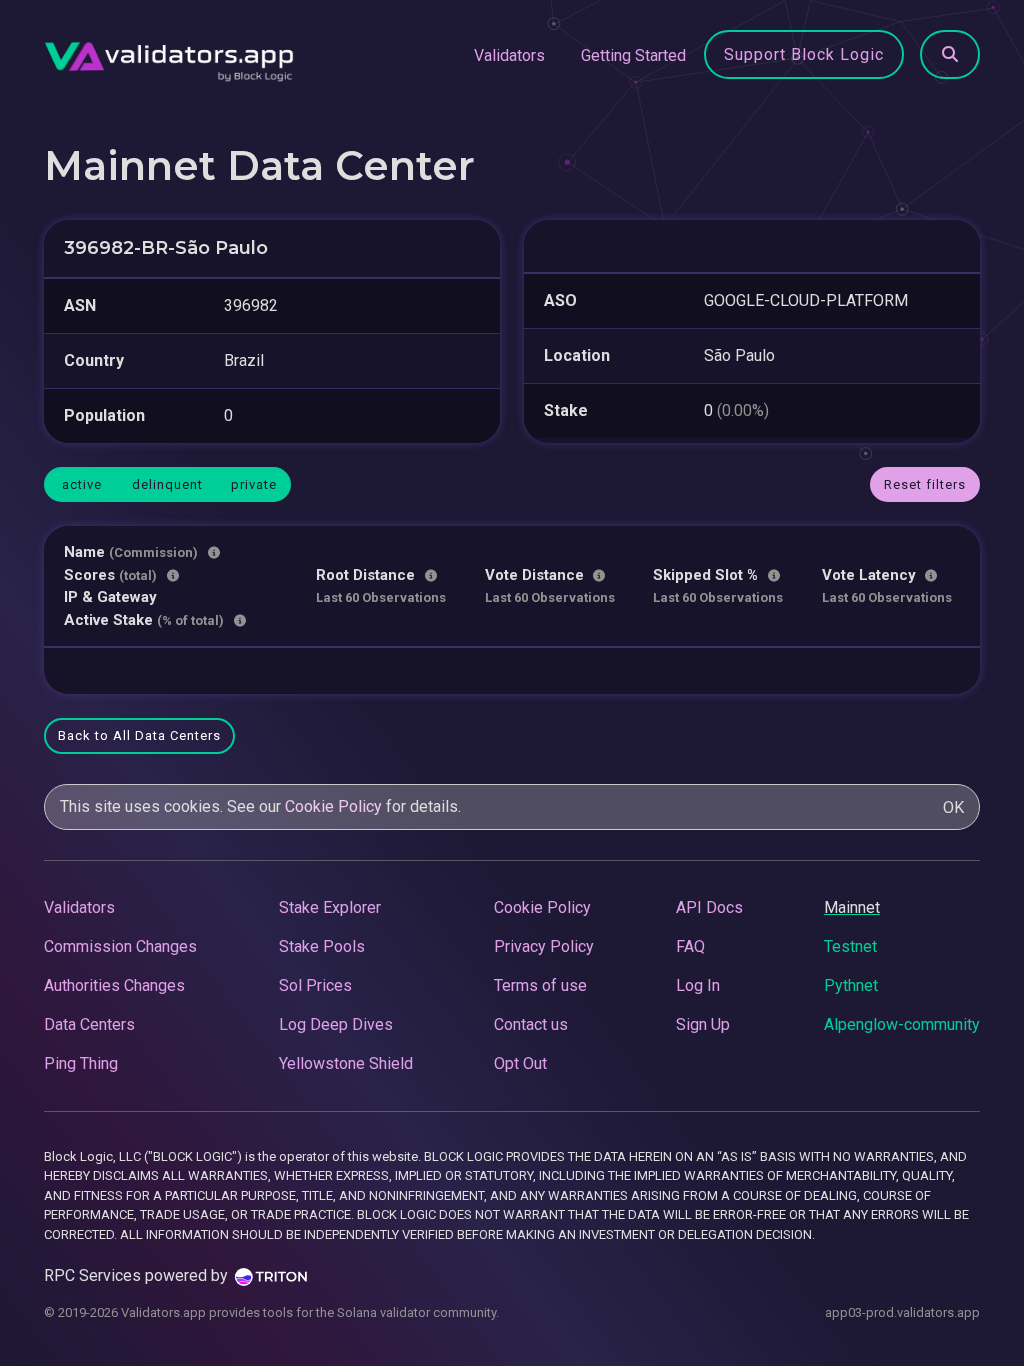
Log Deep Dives (336, 1024)
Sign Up (703, 1024)
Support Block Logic (804, 54)
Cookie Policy (333, 806)
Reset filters (925, 484)
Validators (509, 55)
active (82, 484)
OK (953, 807)
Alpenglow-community (902, 1024)
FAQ (690, 946)
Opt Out (520, 1063)
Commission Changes (120, 946)
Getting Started (633, 55)
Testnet (850, 946)
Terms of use (540, 985)
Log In (698, 985)
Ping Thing (81, 1063)
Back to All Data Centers (139, 735)
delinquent (167, 484)
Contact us (531, 1024)
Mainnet (852, 907)
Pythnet (851, 985)
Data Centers (89, 1024)
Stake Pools (322, 946)
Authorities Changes (114, 985)
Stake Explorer (330, 907)
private (254, 484)
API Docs (709, 907)
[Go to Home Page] (169, 56)
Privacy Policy (544, 946)
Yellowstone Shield (346, 1063)
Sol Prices (315, 985)
